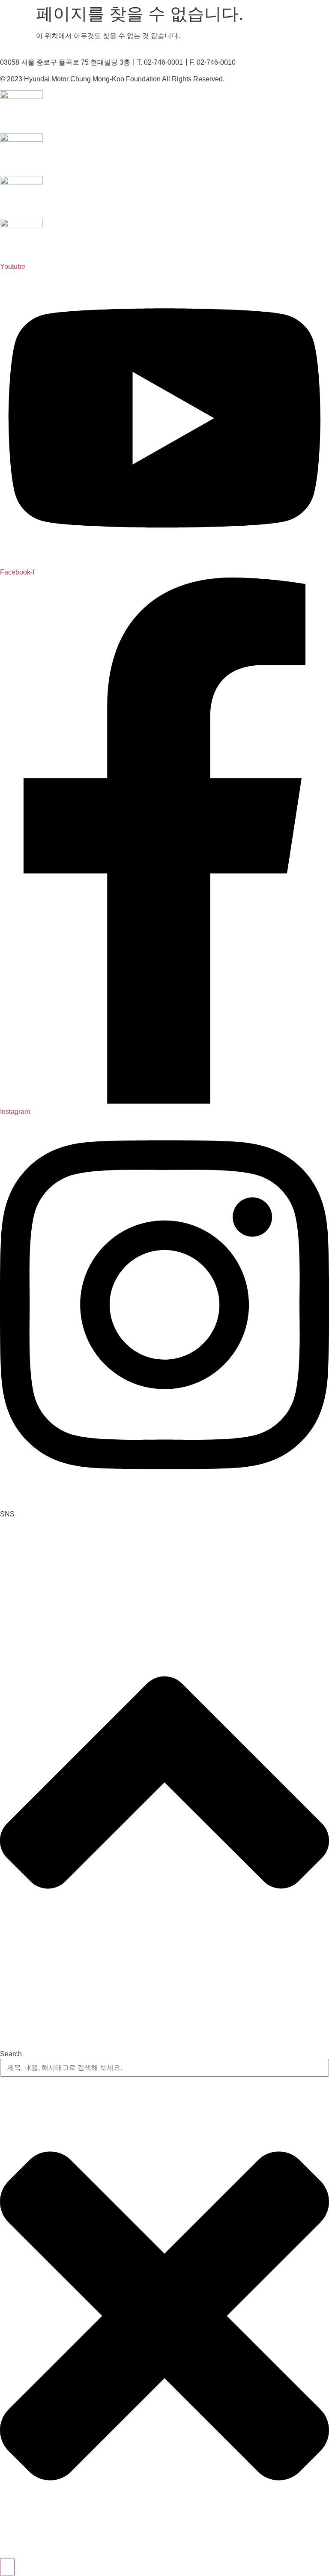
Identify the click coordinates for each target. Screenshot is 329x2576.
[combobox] (164, 2068)
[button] (7, 1514)
